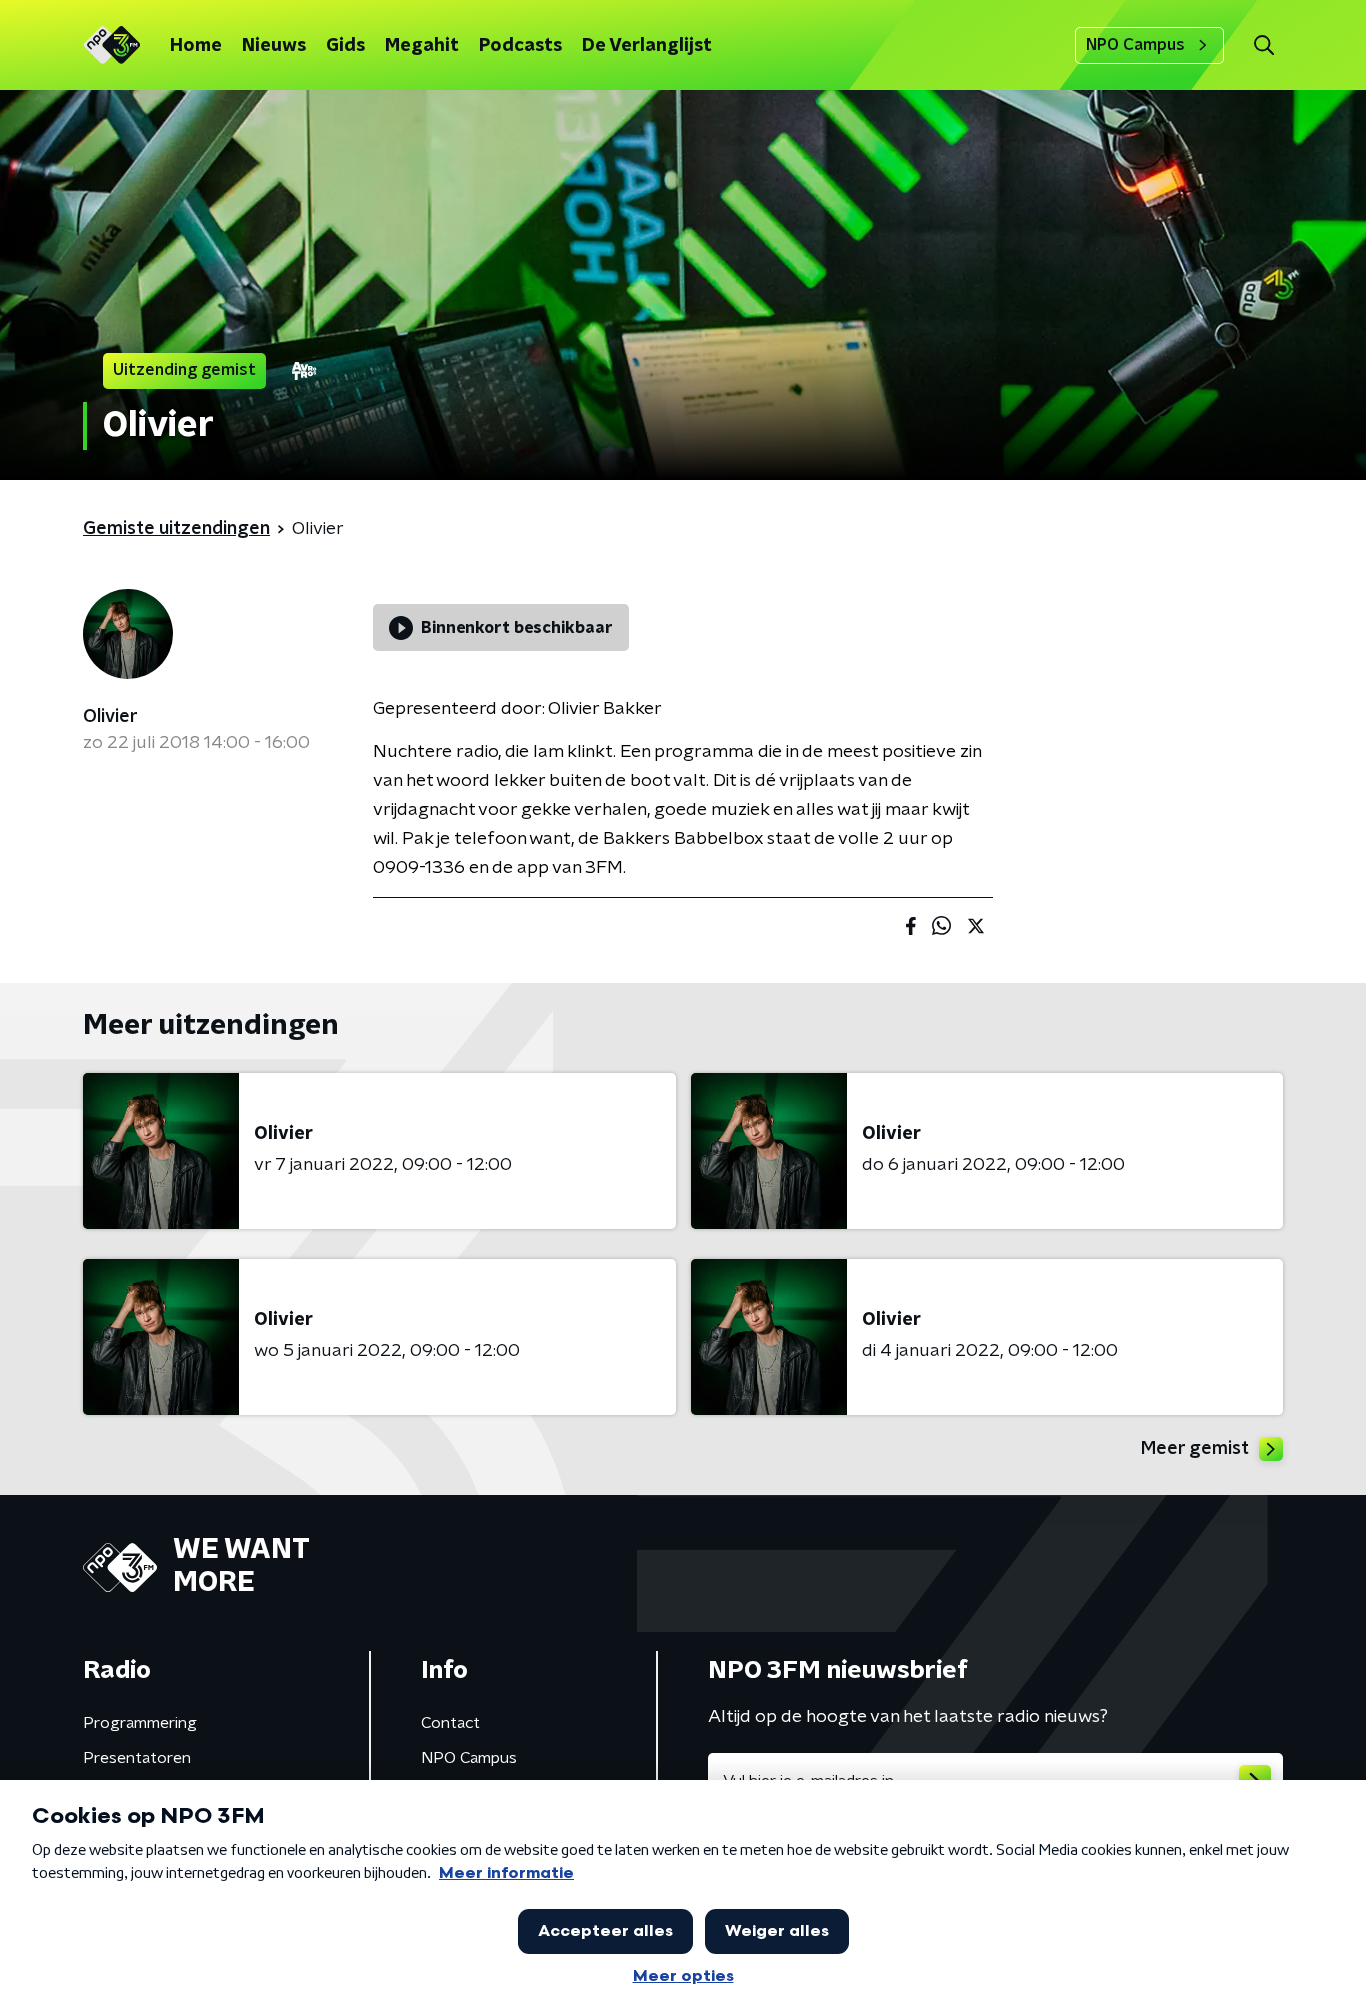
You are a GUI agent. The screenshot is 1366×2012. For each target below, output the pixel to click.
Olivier (110, 717)
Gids (345, 46)
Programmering (140, 1723)
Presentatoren (137, 1758)
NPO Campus (1135, 45)
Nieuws (274, 46)
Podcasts (520, 46)
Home (196, 46)
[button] (1263, 45)
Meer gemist (1195, 1449)
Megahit (422, 46)
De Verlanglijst (647, 46)
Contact (450, 1723)
